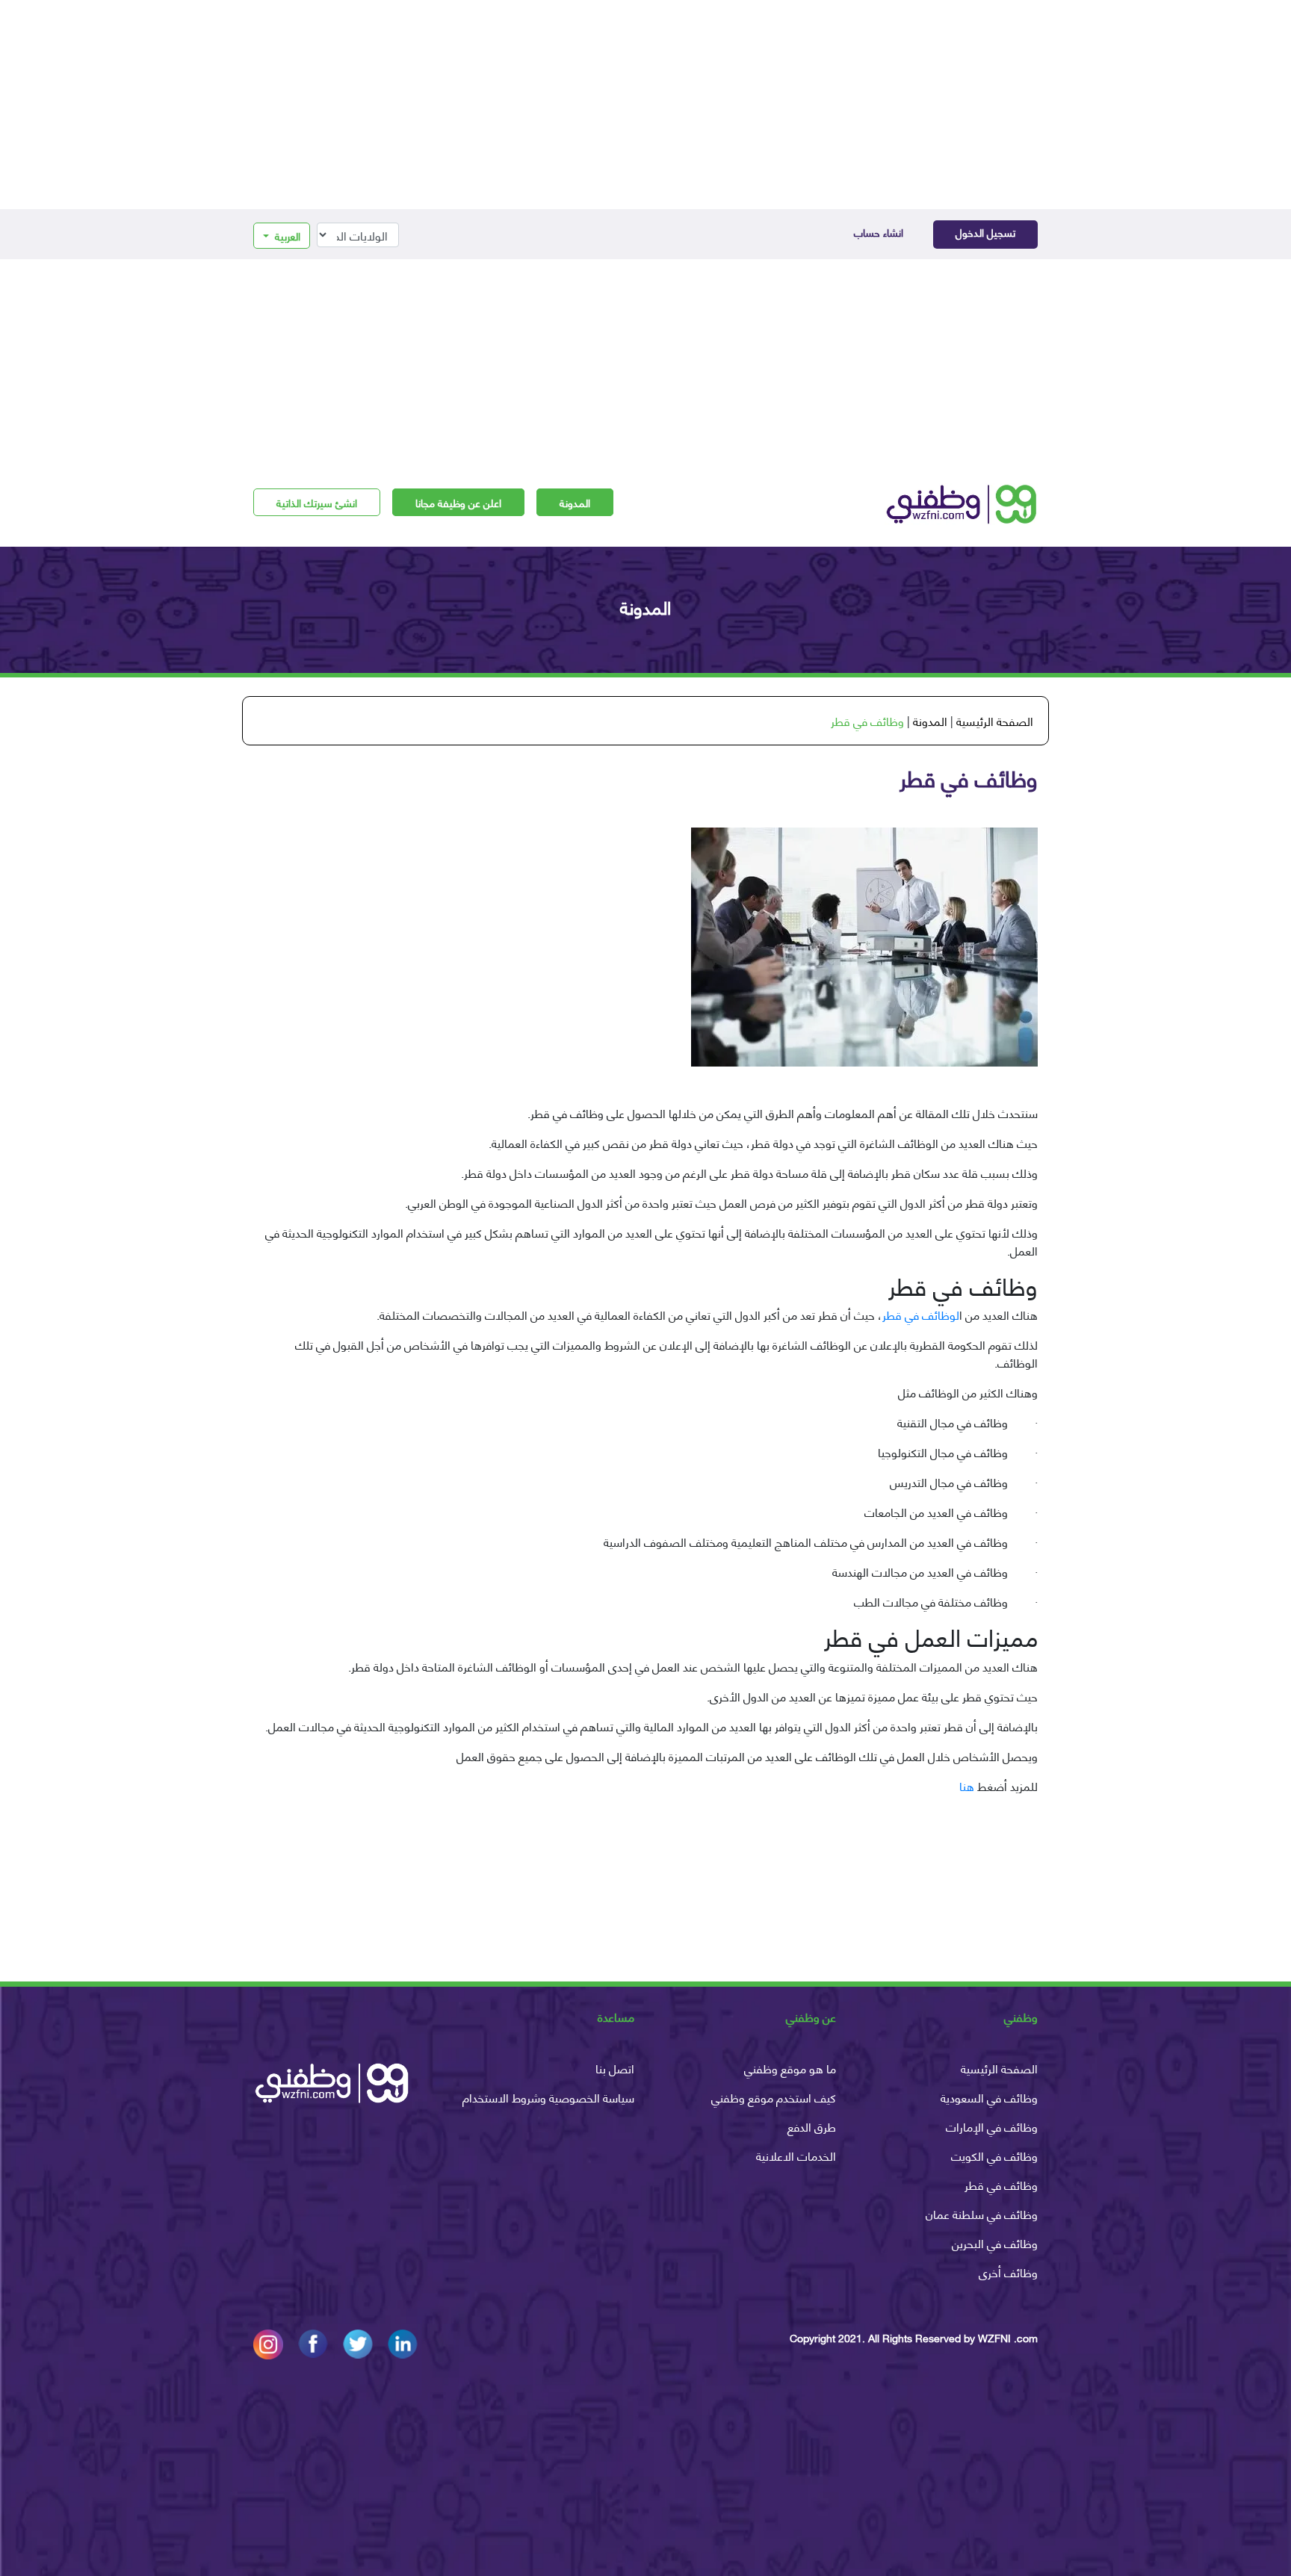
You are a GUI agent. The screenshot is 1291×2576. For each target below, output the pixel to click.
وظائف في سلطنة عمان (982, 2213)
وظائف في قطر (1001, 2184)
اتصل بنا (615, 2068)
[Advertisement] (645, 105)
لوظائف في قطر (921, 1314)
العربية (286, 236)
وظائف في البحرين (995, 2243)
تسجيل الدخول (985, 232)
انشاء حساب (879, 232)
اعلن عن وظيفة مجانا (458, 502)
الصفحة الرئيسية (995, 720)
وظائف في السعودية (989, 2097)
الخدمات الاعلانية (796, 2155)
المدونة (575, 502)
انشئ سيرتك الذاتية (317, 502)
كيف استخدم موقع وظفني (774, 2097)
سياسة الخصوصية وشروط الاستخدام (548, 2097)
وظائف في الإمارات (992, 2126)
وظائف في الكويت (994, 2155)
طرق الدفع (812, 2126)
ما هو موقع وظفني (790, 2068)
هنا (967, 1785)
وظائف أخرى (1008, 2272)
